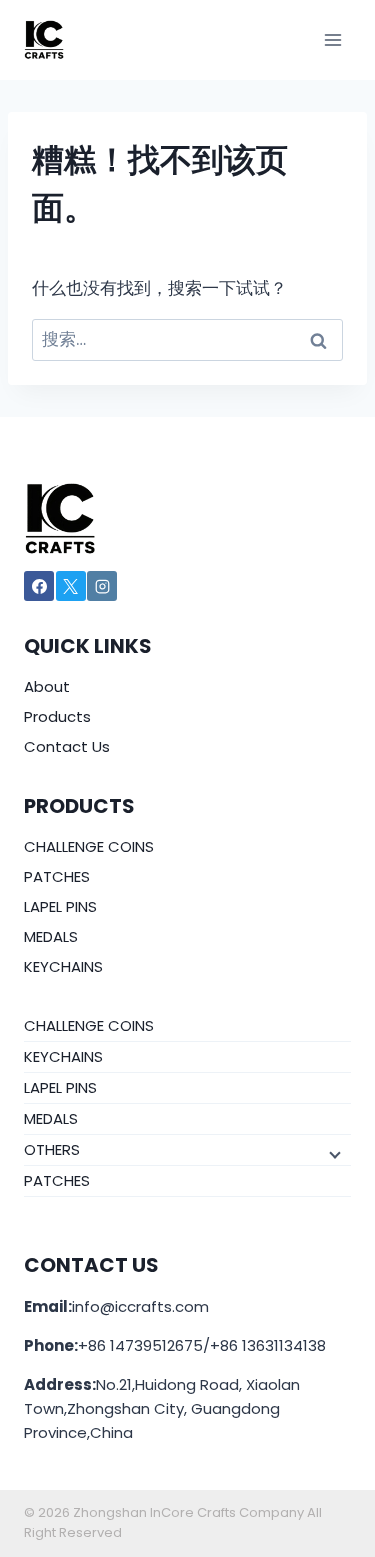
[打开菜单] (332, 39)
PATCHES (57, 876)
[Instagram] (102, 586)
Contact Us (67, 746)
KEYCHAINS (63, 966)
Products (57, 716)
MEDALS (51, 936)
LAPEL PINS (60, 906)
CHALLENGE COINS (89, 846)
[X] (71, 586)
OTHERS (52, 1149)
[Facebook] (39, 586)
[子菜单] (333, 1153)
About (47, 686)
